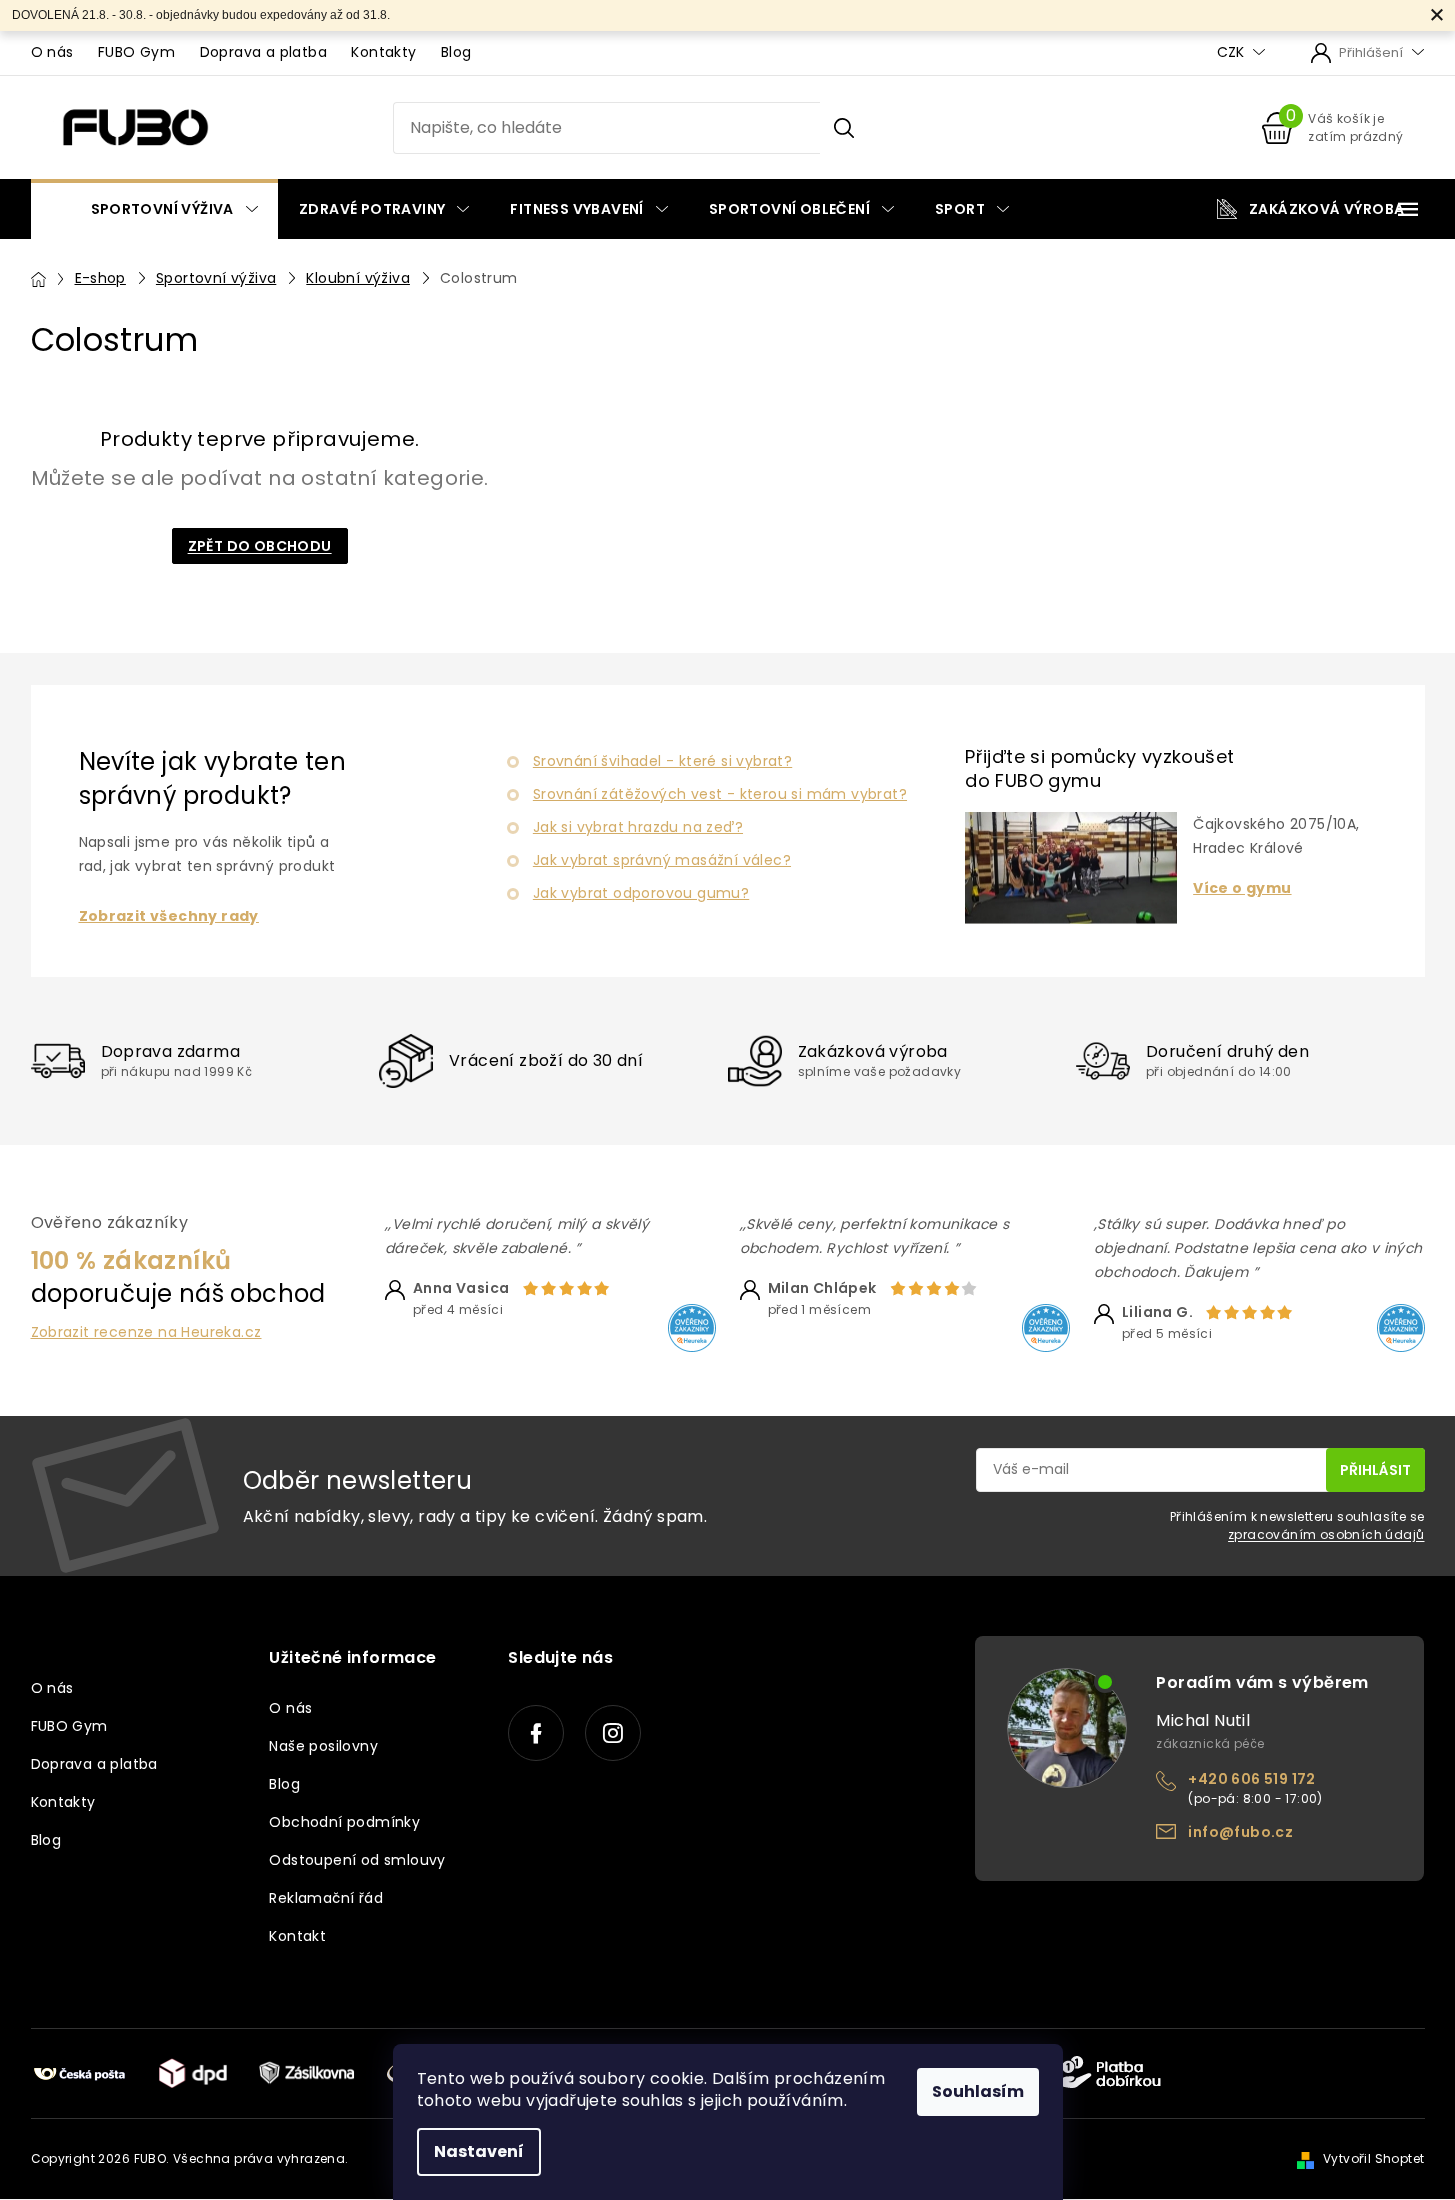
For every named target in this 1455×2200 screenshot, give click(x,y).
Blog (456, 52)
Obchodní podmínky (344, 1822)
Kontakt (297, 1936)
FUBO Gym (136, 52)
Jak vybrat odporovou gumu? (641, 893)
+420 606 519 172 (1251, 1779)
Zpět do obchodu (260, 546)
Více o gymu (1242, 888)
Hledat (843, 128)
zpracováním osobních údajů (1326, 1534)
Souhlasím (978, 2091)
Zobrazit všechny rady (169, 916)
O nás (52, 52)
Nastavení (479, 2151)
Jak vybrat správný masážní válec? (662, 860)
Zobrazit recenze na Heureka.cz (146, 1332)
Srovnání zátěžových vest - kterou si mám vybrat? (720, 794)
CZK (1232, 52)
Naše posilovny (323, 1746)
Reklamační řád (326, 1898)
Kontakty (383, 52)
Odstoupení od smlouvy (357, 1860)
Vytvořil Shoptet (1373, 2158)
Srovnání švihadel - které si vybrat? (662, 761)
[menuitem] (154, 209)
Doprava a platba (263, 52)
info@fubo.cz (1240, 1832)
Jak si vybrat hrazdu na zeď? (638, 827)
